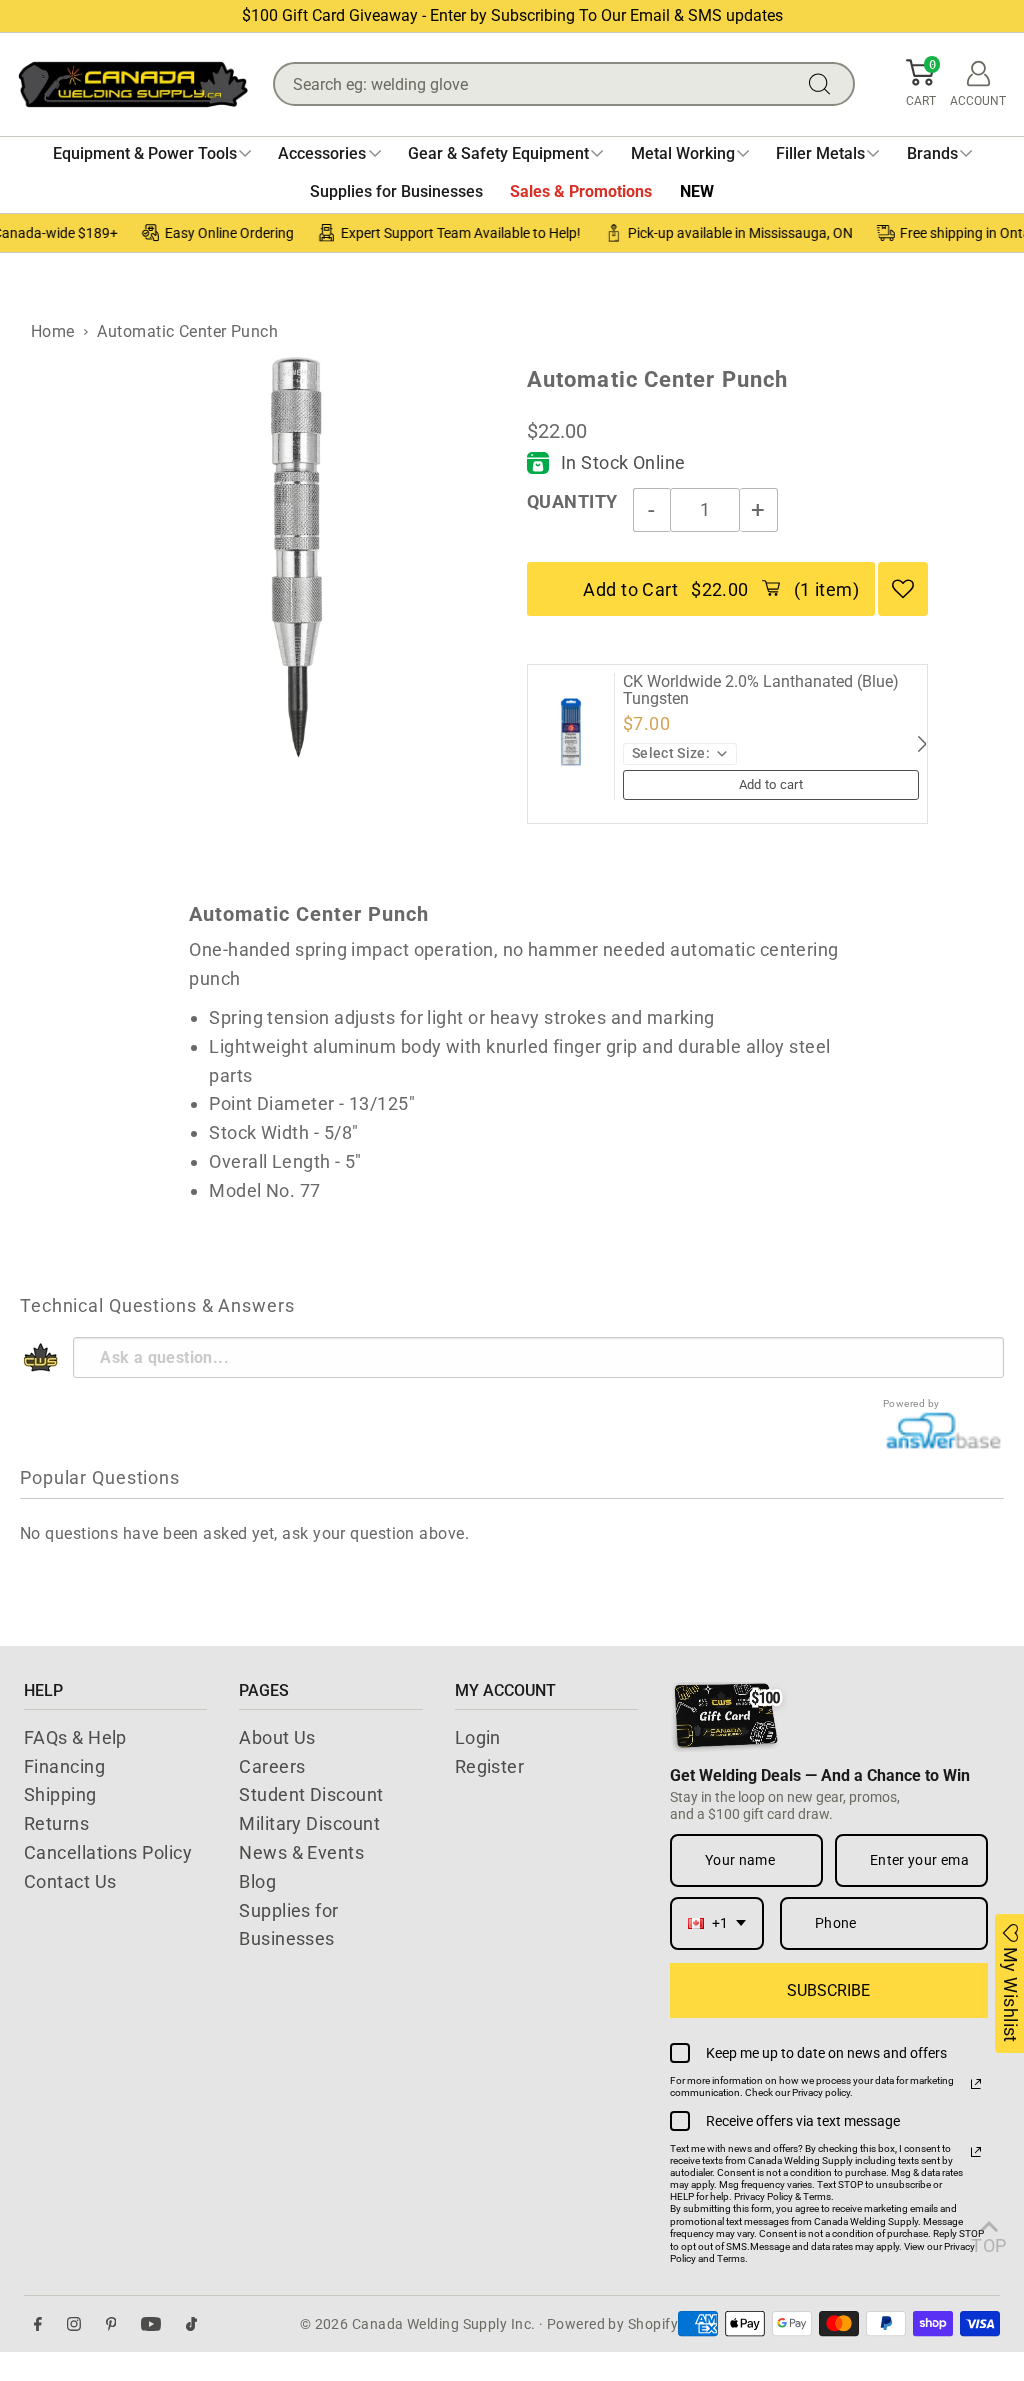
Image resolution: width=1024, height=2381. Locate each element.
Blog (257, 1881)
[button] (921, 84)
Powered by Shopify (612, 2324)
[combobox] (717, 1923)
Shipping (60, 1794)
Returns (56, 1823)
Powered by (911, 1403)
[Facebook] (38, 2324)
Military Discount (309, 1823)
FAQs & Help (75, 1737)
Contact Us (70, 1881)
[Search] (824, 84)
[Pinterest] (111, 2324)
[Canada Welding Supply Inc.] (133, 84)
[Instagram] (74, 2324)
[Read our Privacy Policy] (976, 2084)
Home (53, 331)
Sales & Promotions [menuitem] (581, 191)
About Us (277, 1737)
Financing (64, 1766)
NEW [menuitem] (697, 191)
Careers (272, 1766)
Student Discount (311, 1794)
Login (478, 1737)
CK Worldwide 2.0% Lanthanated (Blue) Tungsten (761, 690)
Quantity (572, 501)
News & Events (301, 1852)
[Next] (921, 744)
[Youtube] (151, 2324)
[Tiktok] (191, 2324)
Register (490, 1766)
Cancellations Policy (108, 1852)
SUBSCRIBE (828, 1990)
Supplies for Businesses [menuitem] (396, 191)
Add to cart (771, 784)
